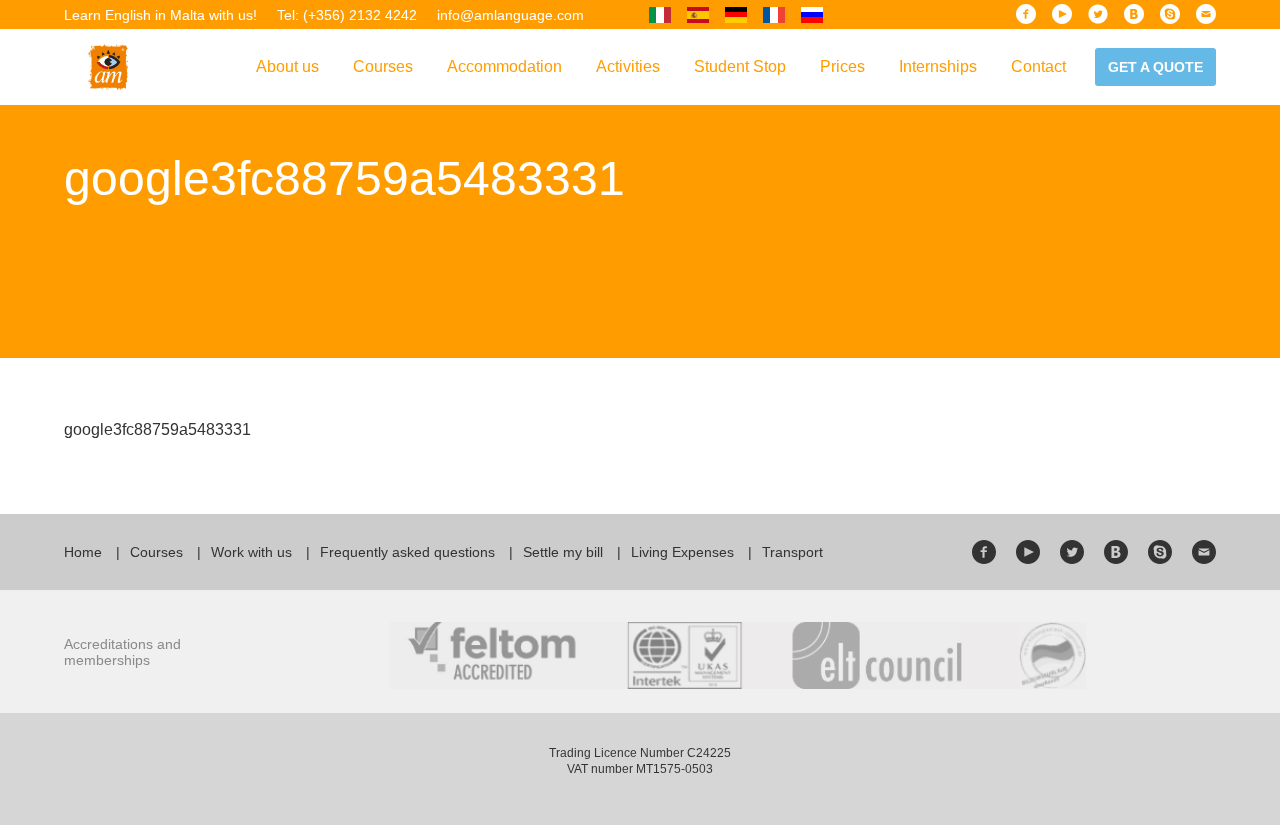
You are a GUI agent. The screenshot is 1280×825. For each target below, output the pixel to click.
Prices (842, 66)
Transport (792, 552)
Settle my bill (563, 552)
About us (287, 66)
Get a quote (1155, 67)
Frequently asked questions (407, 552)
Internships (938, 66)
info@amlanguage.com (510, 15)
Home (83, 552)
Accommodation (504, 66)
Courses (383, 66)
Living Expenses (682, 552)
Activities (628, 66)
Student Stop (740, 66)
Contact (1038, 66)
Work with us (251, 552)
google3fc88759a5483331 (157, 429)
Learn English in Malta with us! (160, 15)
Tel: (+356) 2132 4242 (347, 15)
